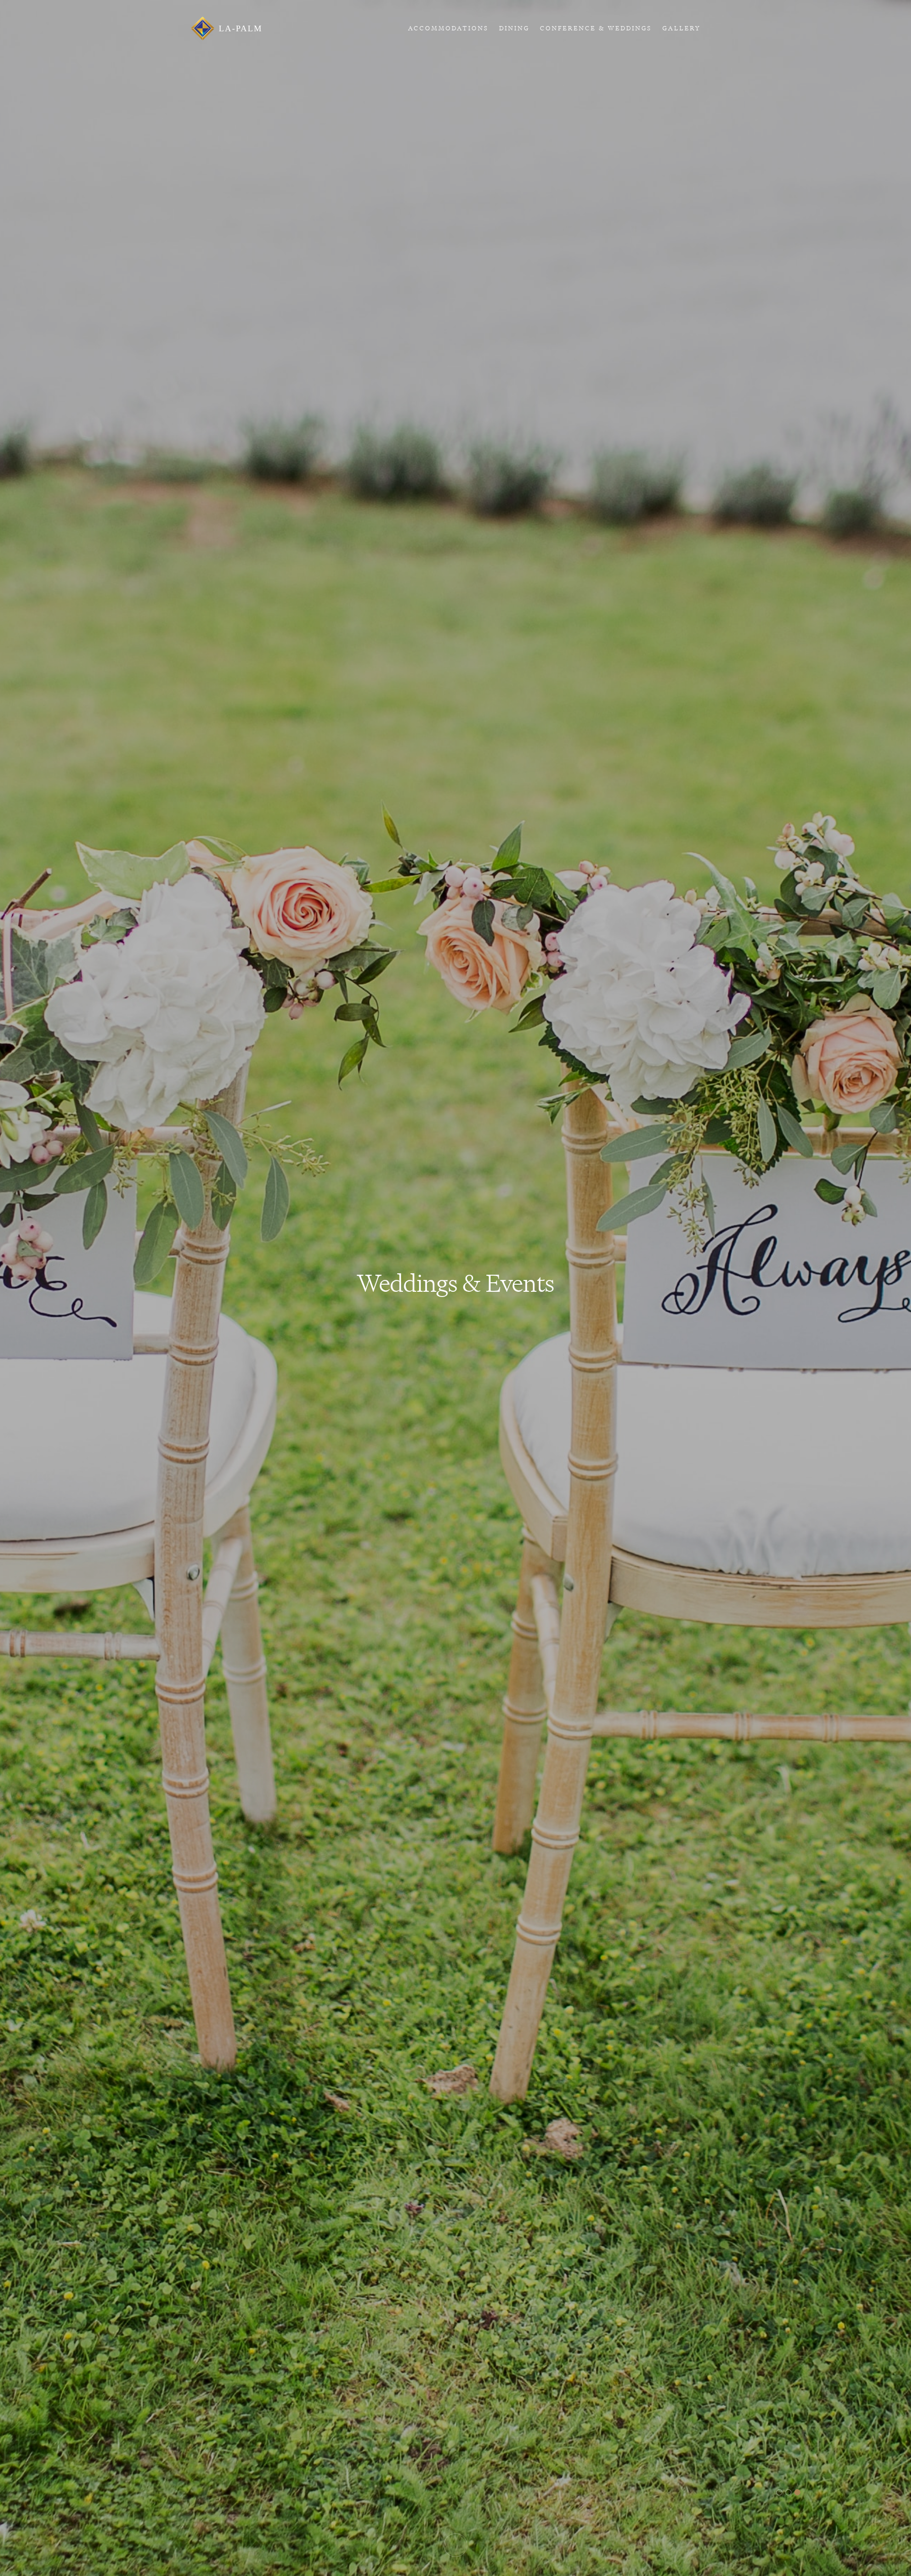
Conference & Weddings (596, 28)
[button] (779, 2492)
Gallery (682, 28)
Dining (514, 28)
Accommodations (448, 28)
